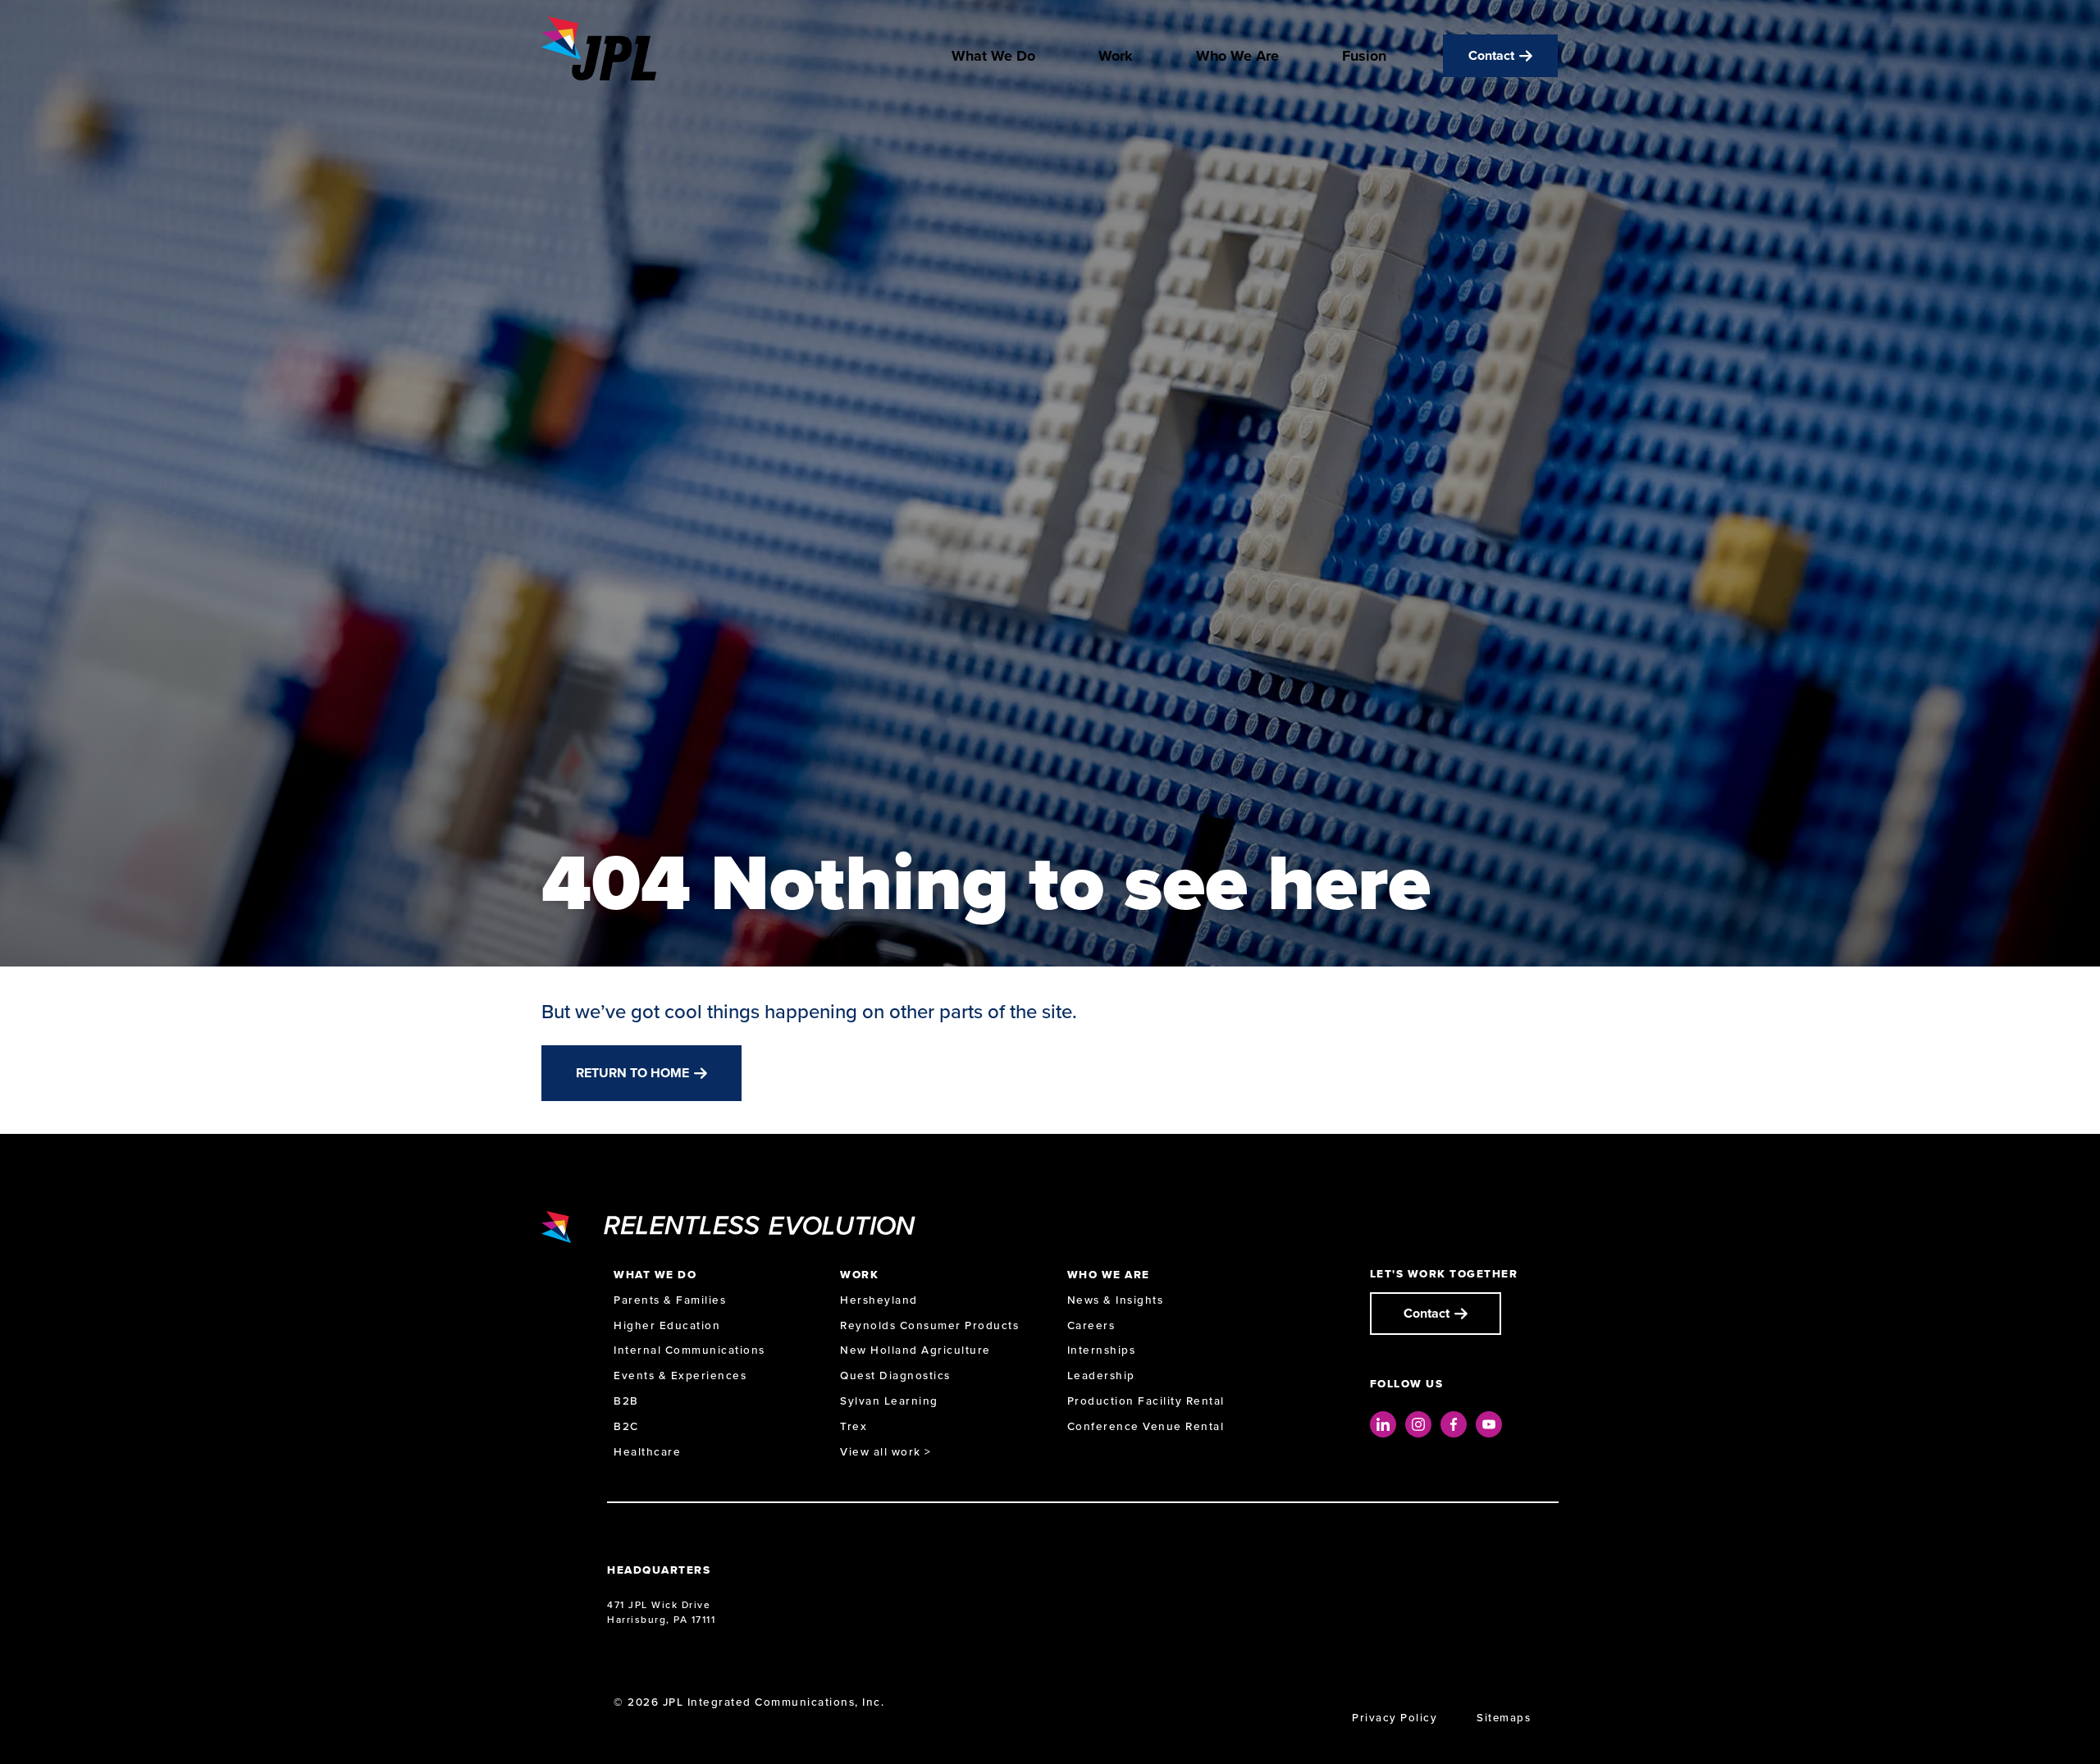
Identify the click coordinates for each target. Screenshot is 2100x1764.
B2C (626, 1426)
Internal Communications (689, 1350)
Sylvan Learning (889, 1401)
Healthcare (647, 1452)
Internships (1102, 1350)
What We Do (993, 56)
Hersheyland (879, 1300)
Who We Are (1237, 56)
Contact (1491, 55)
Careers (1091, 1325)
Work (1116, 56)
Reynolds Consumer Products (929, 1325)
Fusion (1364, 56)
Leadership (1101, 1376)
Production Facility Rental (1146, 1401)
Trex (854, 1426)
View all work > (886, 1452)
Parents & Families (670, 1300)
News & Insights (1116, 1300)
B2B (626, 1401)
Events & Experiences (680, 1376)
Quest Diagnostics (895, 1376)
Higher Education (667, 1325)
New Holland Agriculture (915, 1350)
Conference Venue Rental (1146, 1426)
